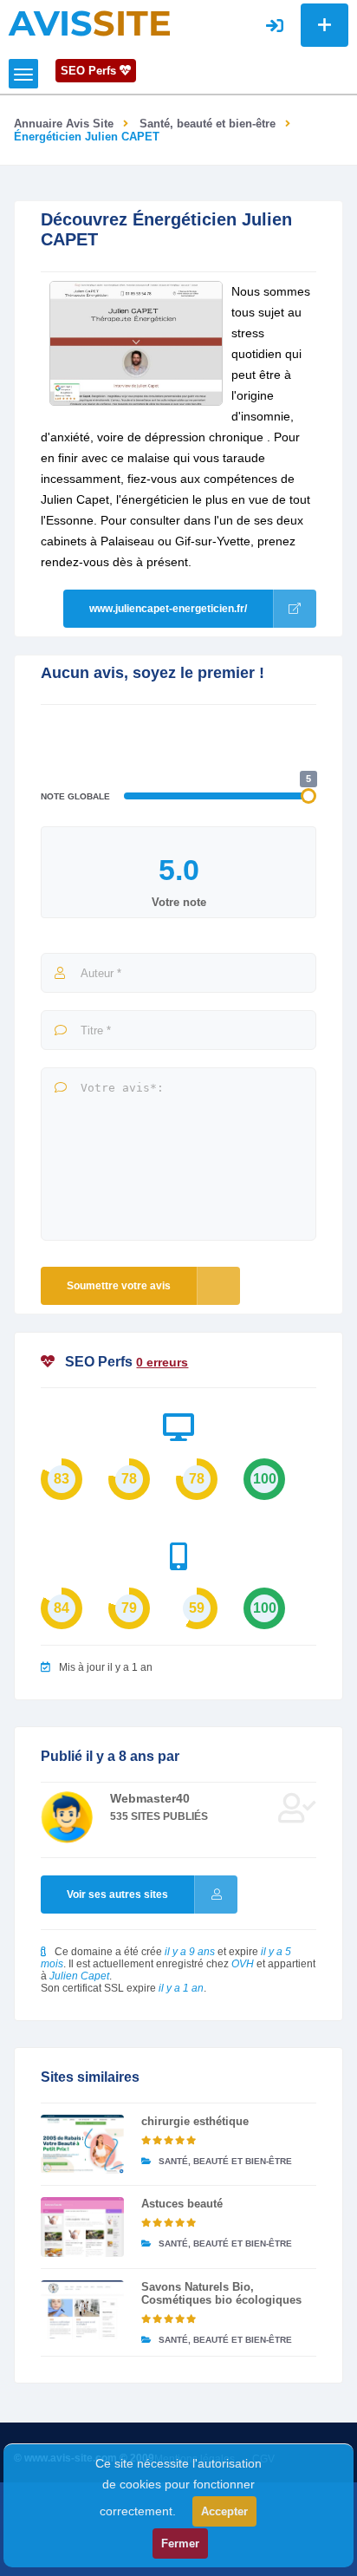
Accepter (224, 2511)
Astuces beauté (182, 2204)
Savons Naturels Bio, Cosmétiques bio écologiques (221, 2293)
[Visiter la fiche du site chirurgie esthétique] (82, 2144)
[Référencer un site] (325, 25)
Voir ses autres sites (117, 1895)
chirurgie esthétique (195, 2121)
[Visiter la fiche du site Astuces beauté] (82, 2227)
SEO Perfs (90, 71)
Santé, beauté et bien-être (208, 124)
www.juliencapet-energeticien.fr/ (168, 609)
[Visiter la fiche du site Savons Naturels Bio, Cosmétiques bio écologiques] (82, 2310)
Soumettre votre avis (119, 1286)
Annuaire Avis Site (64, 124)
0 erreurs (162, 1362)
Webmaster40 (150, 1798)
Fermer (180, 2543)
